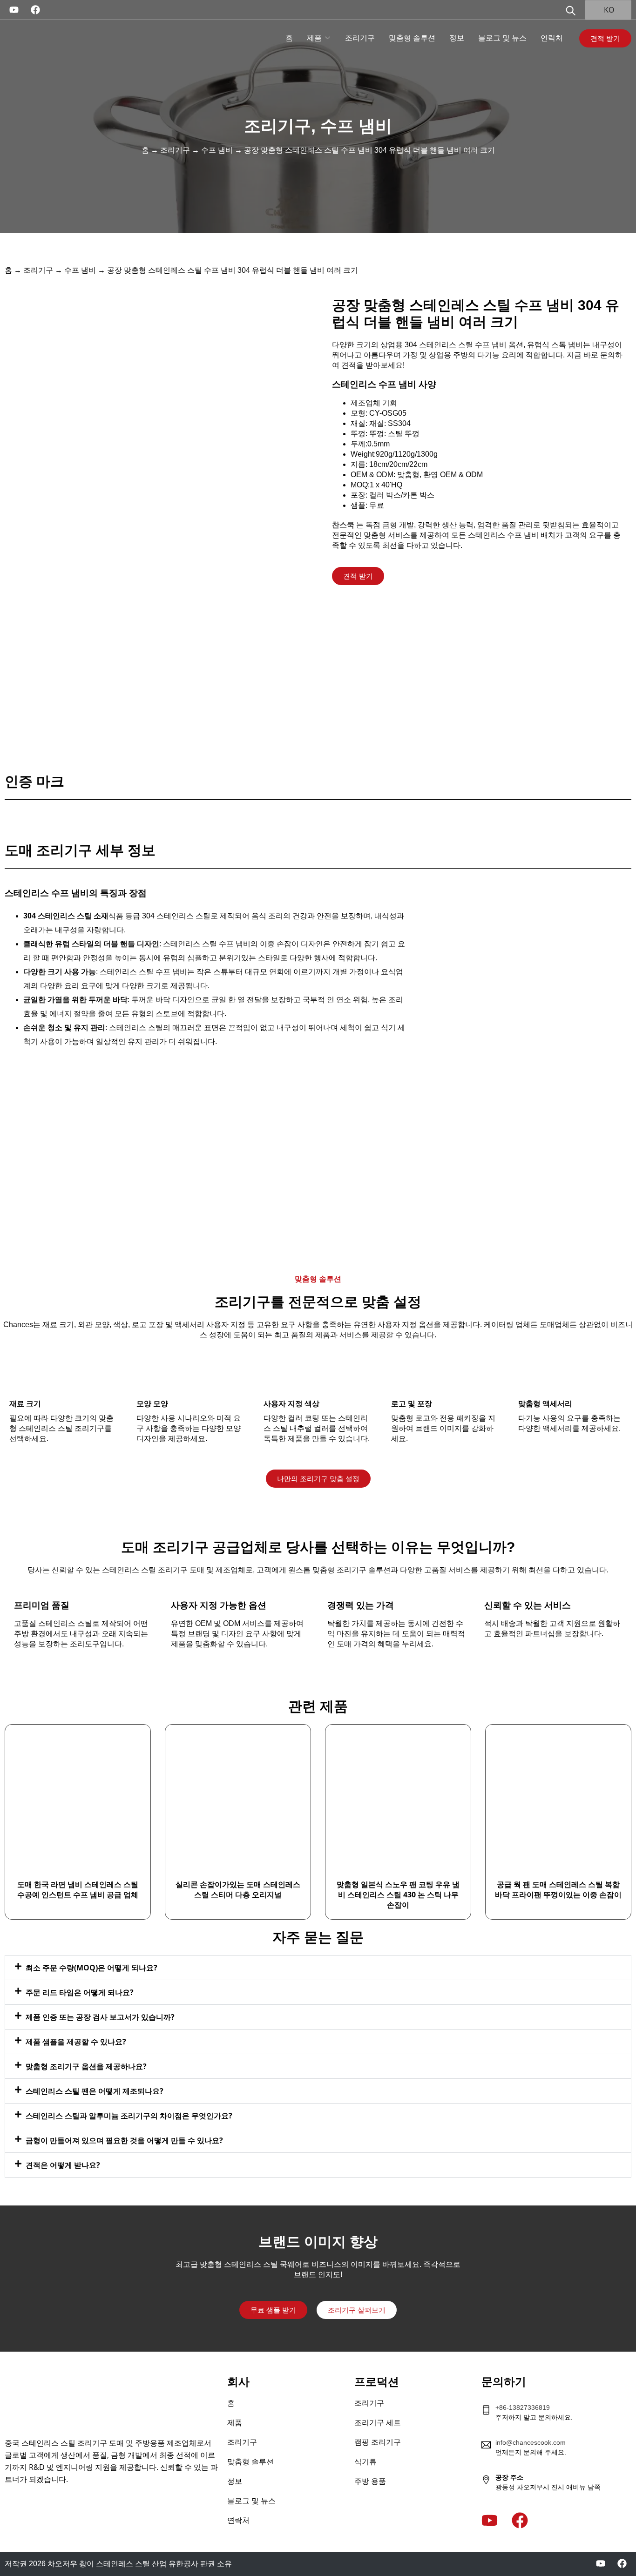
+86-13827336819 (523, 2407)
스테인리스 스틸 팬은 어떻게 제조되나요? (95, 2091)
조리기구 (360, 38)
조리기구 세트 (378, 2423)
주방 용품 (370, 2481)
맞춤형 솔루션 (412, 38)
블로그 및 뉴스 (502, 38)
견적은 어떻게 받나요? (63, 2165)
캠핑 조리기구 (378, 2442)
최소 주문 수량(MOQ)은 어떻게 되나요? (91, 1968)
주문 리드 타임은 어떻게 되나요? (80, 1992)
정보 (457, 38)
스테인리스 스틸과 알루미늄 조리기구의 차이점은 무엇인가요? (129, 2116)
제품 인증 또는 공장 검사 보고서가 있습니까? (100, 2017)
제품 (314, 38)
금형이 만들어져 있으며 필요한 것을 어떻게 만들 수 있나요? (124, 2140)
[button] (318, 1968)
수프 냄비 (356, 126)
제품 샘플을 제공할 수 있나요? (76, 2042)
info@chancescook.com (531, 2442)
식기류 (365, 2462)
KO (608, 10)
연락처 (552, 38)
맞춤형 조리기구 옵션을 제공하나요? (86, 2066)
